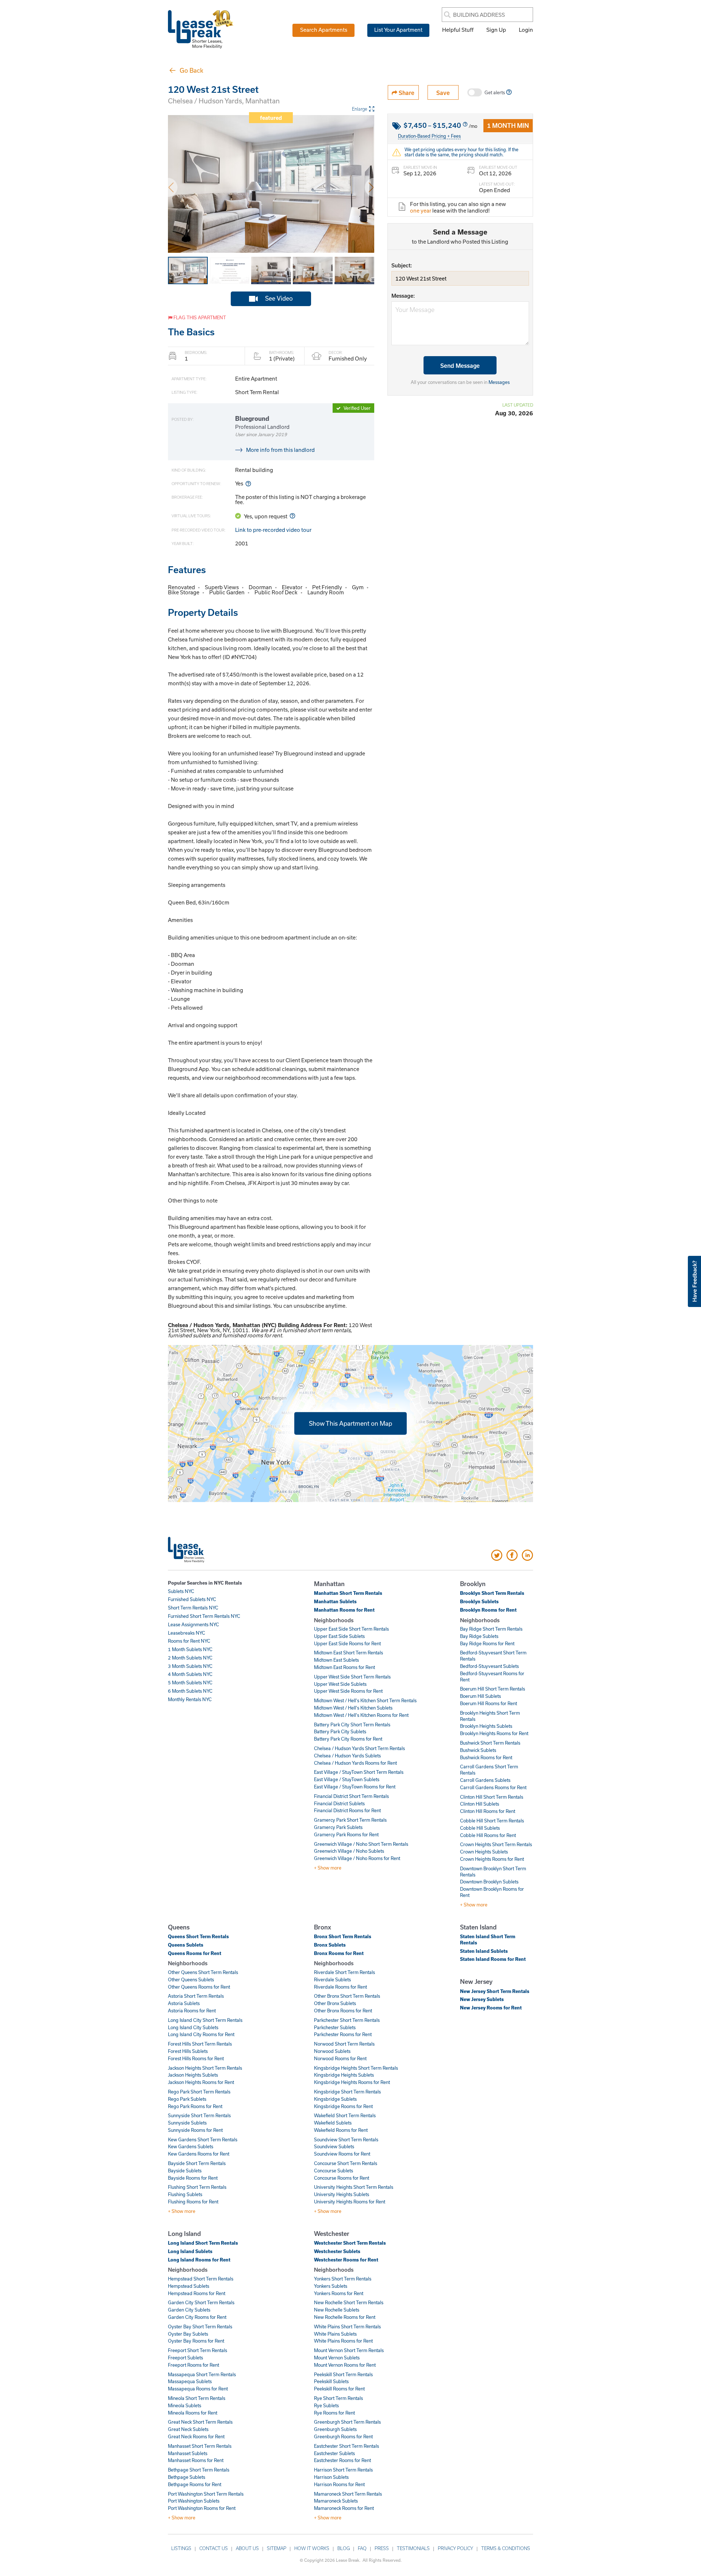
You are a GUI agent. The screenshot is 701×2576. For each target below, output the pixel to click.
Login (526, 30)
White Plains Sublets (335, 2334)
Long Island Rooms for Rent (199, 2260)
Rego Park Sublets (187, 2099)
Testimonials (413, 2548)
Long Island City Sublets (193, 2027)
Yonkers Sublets (331, 2286)
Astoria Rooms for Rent (192, 2011)
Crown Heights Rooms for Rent (492, 1859)
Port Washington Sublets (194, 2501)
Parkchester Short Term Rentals (347, 2020)
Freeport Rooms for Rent (194, 2365)
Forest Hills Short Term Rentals (200, 2044)
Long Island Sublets (190, 2251)
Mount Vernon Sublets (337, 2358)
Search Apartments (324, 30)
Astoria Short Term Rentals (196, 1996)
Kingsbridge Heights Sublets (344, 2075)
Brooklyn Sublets (479, 1601)
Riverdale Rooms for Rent (340, 1987)
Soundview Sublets (334, 2146)
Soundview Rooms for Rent (342, 2154)
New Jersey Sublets (482, 1999)
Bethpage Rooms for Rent (195, 2484)
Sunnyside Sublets (187, 2123)
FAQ (362, 2548)
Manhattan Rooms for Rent (344, 1610)
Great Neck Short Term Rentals (200, 2422)
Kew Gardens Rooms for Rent (199, 2154)
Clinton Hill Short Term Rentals (492, 1797)
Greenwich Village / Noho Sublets (349, 1851)
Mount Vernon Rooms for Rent (345, 2365)
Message (402, 296)
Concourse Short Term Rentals (346, 2163)
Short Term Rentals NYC (193, 1608)
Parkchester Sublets (335, 2027)
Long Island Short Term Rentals (203, 2243)
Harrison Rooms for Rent (339, 2484)
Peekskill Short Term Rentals (343, 2374)
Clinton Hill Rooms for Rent (488, 1811)
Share (406, 93)
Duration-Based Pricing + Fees (429, 136)
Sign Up (496, 30)
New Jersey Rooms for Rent (491, 2008)
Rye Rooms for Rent (334, 2413)
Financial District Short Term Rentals (351, 1796)
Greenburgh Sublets (335, 2429)
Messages (499, 382)
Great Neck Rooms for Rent (196, 2436)
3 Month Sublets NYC (190, 1666)
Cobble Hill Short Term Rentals (492, 1821)
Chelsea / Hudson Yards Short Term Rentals (359, 1748)
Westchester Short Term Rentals (350, 2243)
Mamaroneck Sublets (336, 2501)
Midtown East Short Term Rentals (348, 1653)
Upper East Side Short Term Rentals (351, 1629)
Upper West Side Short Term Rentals (352, 1677)
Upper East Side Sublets (339, 1636)
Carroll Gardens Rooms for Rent (493, 1787)
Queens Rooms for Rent (195, 1953)
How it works (312, 2548)
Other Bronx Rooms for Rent (343, 2011)
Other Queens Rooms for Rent (199, 1987)
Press (382, 2548)
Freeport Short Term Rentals (198, 2350)
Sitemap (277, 2548)
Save (443, 93)
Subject (401, 265)
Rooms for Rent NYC (189, 1641)
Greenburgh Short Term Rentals (347, 2422)
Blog (344, 2548)
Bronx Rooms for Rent (339, 1953)
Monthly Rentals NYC (190, 1699)
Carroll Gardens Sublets (485, 1780)
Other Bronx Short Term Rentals (347, 1996)
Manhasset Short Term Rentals (200, 2446)
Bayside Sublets (185, 2171)
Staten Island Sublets (484, 1951)
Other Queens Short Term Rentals (203, 1972)
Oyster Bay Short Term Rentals (200, 2327)
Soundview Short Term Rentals (346, 2139)
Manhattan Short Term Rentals (348, 1593)
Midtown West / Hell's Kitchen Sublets (353, 1708)
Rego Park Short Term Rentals (199, 2092)
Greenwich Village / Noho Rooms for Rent (357, 1858)
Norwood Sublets (332, 2051)
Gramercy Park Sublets (338, 1827)
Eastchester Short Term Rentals (346, 2446)
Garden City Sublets (189, 2310)
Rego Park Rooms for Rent (195, 2106)
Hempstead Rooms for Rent (197, 2293)
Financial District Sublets (339, 1803)
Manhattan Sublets (335, 1601)
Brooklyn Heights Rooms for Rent (494, 1733)
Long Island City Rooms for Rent (201, 2034)
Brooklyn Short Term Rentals (492, 1593)
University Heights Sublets (342, 2194)
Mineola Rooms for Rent (193, 2413)
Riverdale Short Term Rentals (344, 1972)
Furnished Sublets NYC (192, 1599)
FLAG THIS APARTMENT (199, 317)
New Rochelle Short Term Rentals (349, 2302)
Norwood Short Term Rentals (344, 2044)
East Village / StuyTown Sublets (347, 1779)
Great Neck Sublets (188, 2429)
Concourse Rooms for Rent (342, 2178)
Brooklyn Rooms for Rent (488, 1610)
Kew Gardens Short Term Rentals (203, 2139)
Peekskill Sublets (331, 2381)
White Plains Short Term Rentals (347, 2327)
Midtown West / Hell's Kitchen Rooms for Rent (361, 1715)
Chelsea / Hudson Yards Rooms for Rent (355, 1763)
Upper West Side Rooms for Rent (348, 1691)
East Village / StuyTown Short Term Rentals (359, 1772)
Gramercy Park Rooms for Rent (346, 1834)
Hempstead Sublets (189, 2286)
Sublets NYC (181, 1591)
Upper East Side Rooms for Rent (347, 1643)
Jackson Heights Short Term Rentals (205, 2068)
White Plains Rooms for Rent (343, 2341)
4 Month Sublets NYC (190, 1674)
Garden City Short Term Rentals (201, 2302)
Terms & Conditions (506, 2548)
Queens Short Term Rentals (198, 1936)
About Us (247, 2548)
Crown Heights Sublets (484, 1852)
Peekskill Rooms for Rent (339, 2389)
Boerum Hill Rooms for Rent (489, 1703)
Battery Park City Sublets (340, 1731)
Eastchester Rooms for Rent (342, 2460)
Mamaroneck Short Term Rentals (348, 2494)
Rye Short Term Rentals (338, 2398)
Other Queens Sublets (191, 1979)
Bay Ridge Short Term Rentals (491, 1629)
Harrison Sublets (331, 2477)
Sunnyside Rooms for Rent (195, 2130)
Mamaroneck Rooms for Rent (344, 2508)
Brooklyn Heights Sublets (486, 1726)
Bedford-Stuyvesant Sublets (489, 1666)
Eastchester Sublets (334, 2453)
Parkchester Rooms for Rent (343, 2034)
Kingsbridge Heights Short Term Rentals (356, 2068)
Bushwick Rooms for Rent (486, 1757)
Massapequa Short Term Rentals (202, 2374)
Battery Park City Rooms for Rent (348, 1739)
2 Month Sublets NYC (190, 1658)
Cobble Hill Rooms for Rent (488, 1835)
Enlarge (360, 109)
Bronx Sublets (330, 1945)
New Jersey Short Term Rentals (495, 1991)
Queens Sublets (186, 1945)
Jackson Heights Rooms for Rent (201, 2082)
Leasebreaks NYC (187, 1633)
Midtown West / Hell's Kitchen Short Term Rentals (365, 1700)
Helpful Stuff (458, 30)
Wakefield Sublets (333, 2123)
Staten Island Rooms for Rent (493, 1959)
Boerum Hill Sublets (480, 1696)
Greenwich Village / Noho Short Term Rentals (361, 1844)
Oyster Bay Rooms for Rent (196, 2341)
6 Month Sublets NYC (190, 1691)
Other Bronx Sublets (335, 2003)
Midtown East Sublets (336, 1660)
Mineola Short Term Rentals (197, 2398)
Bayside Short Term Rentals (197, 2163)
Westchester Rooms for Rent (346, 2260)
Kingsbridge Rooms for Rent (343, 2106)
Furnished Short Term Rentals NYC (204, 1616)
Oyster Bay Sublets (188, 2334)
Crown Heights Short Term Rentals (496, 1844)
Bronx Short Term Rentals (343, 1936)
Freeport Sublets (185, 2358)
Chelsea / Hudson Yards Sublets (347, 1756)
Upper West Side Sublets (340, 1684)
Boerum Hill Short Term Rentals (493, 1689)
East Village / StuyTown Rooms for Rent (355, 1787)
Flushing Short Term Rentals (197, 2187)
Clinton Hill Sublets (480, 1804)
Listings (181, 2548)
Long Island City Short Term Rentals (205, 2020)
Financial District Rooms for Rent (347, 1810)
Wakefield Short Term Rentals (345, 2115)
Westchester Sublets (337, 2251)
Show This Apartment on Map (350, 1423)
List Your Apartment (398, 30)
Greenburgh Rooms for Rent (343, 2436)
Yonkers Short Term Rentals (343, 2279)
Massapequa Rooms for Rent (198, 2389)
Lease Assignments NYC (194, 1624)
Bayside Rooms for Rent (193, 2178)
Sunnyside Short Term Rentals (199, 2115)
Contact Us (214, 2548)
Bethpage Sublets (187, 2477)
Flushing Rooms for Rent (193, 2202)
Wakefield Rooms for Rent (341, 2130)
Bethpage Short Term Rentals (199, 2470)
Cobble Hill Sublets (480, 1828)
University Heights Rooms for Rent (350, 2202)
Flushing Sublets (185, 2194)
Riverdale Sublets (332, 1979)
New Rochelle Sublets (337, 2310)
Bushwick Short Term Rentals (490, 1743)
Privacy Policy (455, 2548)
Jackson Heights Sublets (193, 2075)
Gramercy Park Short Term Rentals (350, 1820)
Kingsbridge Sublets (335, 2099)
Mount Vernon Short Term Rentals (349, 2350)
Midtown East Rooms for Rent (344, 1667)
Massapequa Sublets (190, 2381)
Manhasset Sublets (188, 2453)
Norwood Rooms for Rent (340, 2058)
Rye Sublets (326, 2405)
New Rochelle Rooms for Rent (345, 2317)
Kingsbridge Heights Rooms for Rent (352, 2082)
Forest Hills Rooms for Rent (196, 2058)
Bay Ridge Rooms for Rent (487, 1643)
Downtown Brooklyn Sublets (489, 1882)
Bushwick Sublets (478, 1750)
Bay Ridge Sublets (479, 1636)
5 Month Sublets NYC (190, 1683)
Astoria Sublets (184, 2003)
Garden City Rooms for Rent (197, 2317)
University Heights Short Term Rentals (354, 2187)
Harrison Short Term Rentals (343, 2470)
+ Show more (328, 1868)
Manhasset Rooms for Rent (196, 2460)
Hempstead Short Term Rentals (201, 2279)
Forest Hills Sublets (188, 2051)
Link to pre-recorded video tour (273, 530)
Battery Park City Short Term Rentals (352, 1725)
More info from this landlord (280, 450)
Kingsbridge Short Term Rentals (347, 2092)
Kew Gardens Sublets (191, 2146)
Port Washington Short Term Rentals (206, 2494)
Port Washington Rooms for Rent (202, 2508)
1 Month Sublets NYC (190, 1649)
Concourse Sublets (334, 2171)
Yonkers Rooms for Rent (339, 2293)
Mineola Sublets (185, 2405)
